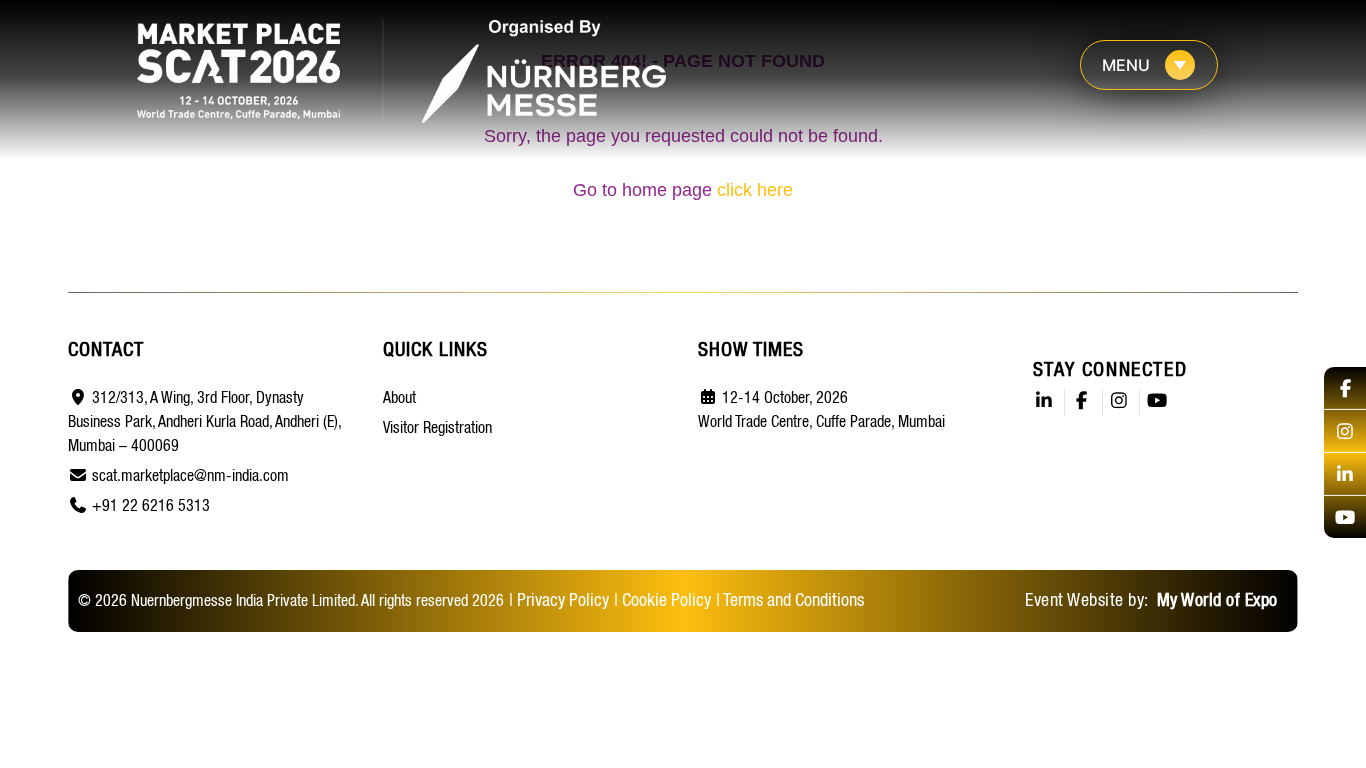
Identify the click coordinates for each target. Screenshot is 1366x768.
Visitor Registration (437, 429)
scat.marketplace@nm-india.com (190, 477)
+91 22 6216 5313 (151, 507)
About (399, 399)
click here (755, 190)
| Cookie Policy (662, 601)
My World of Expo (1215, 601)
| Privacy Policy (559, 601)
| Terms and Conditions (790, 601)
